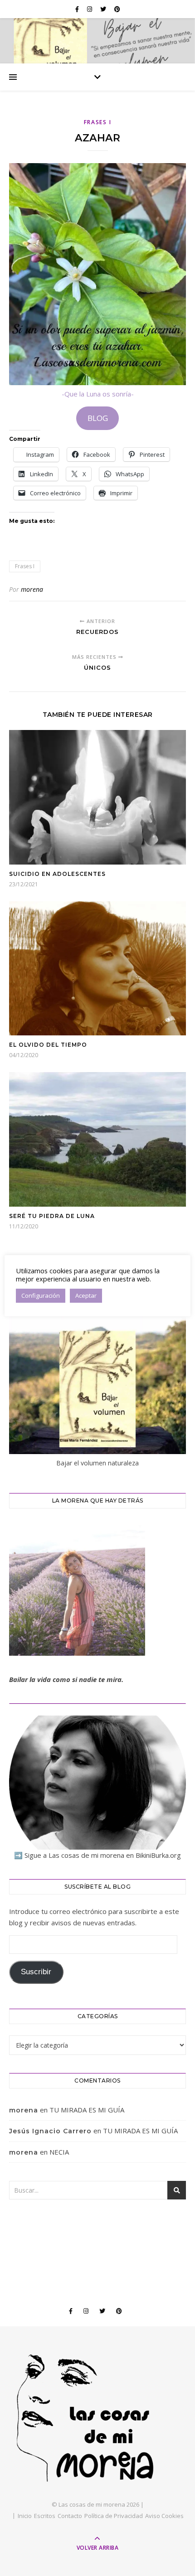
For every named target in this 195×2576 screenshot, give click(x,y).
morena (32, 589)
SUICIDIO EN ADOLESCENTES (57, 874)
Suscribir (36, 1972)
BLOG (98, 418)
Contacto (70, 2516)
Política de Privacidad (114, 2516)
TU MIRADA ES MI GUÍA (87, 2110)
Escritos (45, 2516)
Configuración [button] (41, 1295)
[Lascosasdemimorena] (97, 2418)
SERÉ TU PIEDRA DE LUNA (52, 1216)
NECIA (59, 2152)
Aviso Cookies (164, 2516)
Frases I (98, 122)
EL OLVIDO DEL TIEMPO (48, 1045)
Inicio (25, 2516)
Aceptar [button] (86, 1295)
